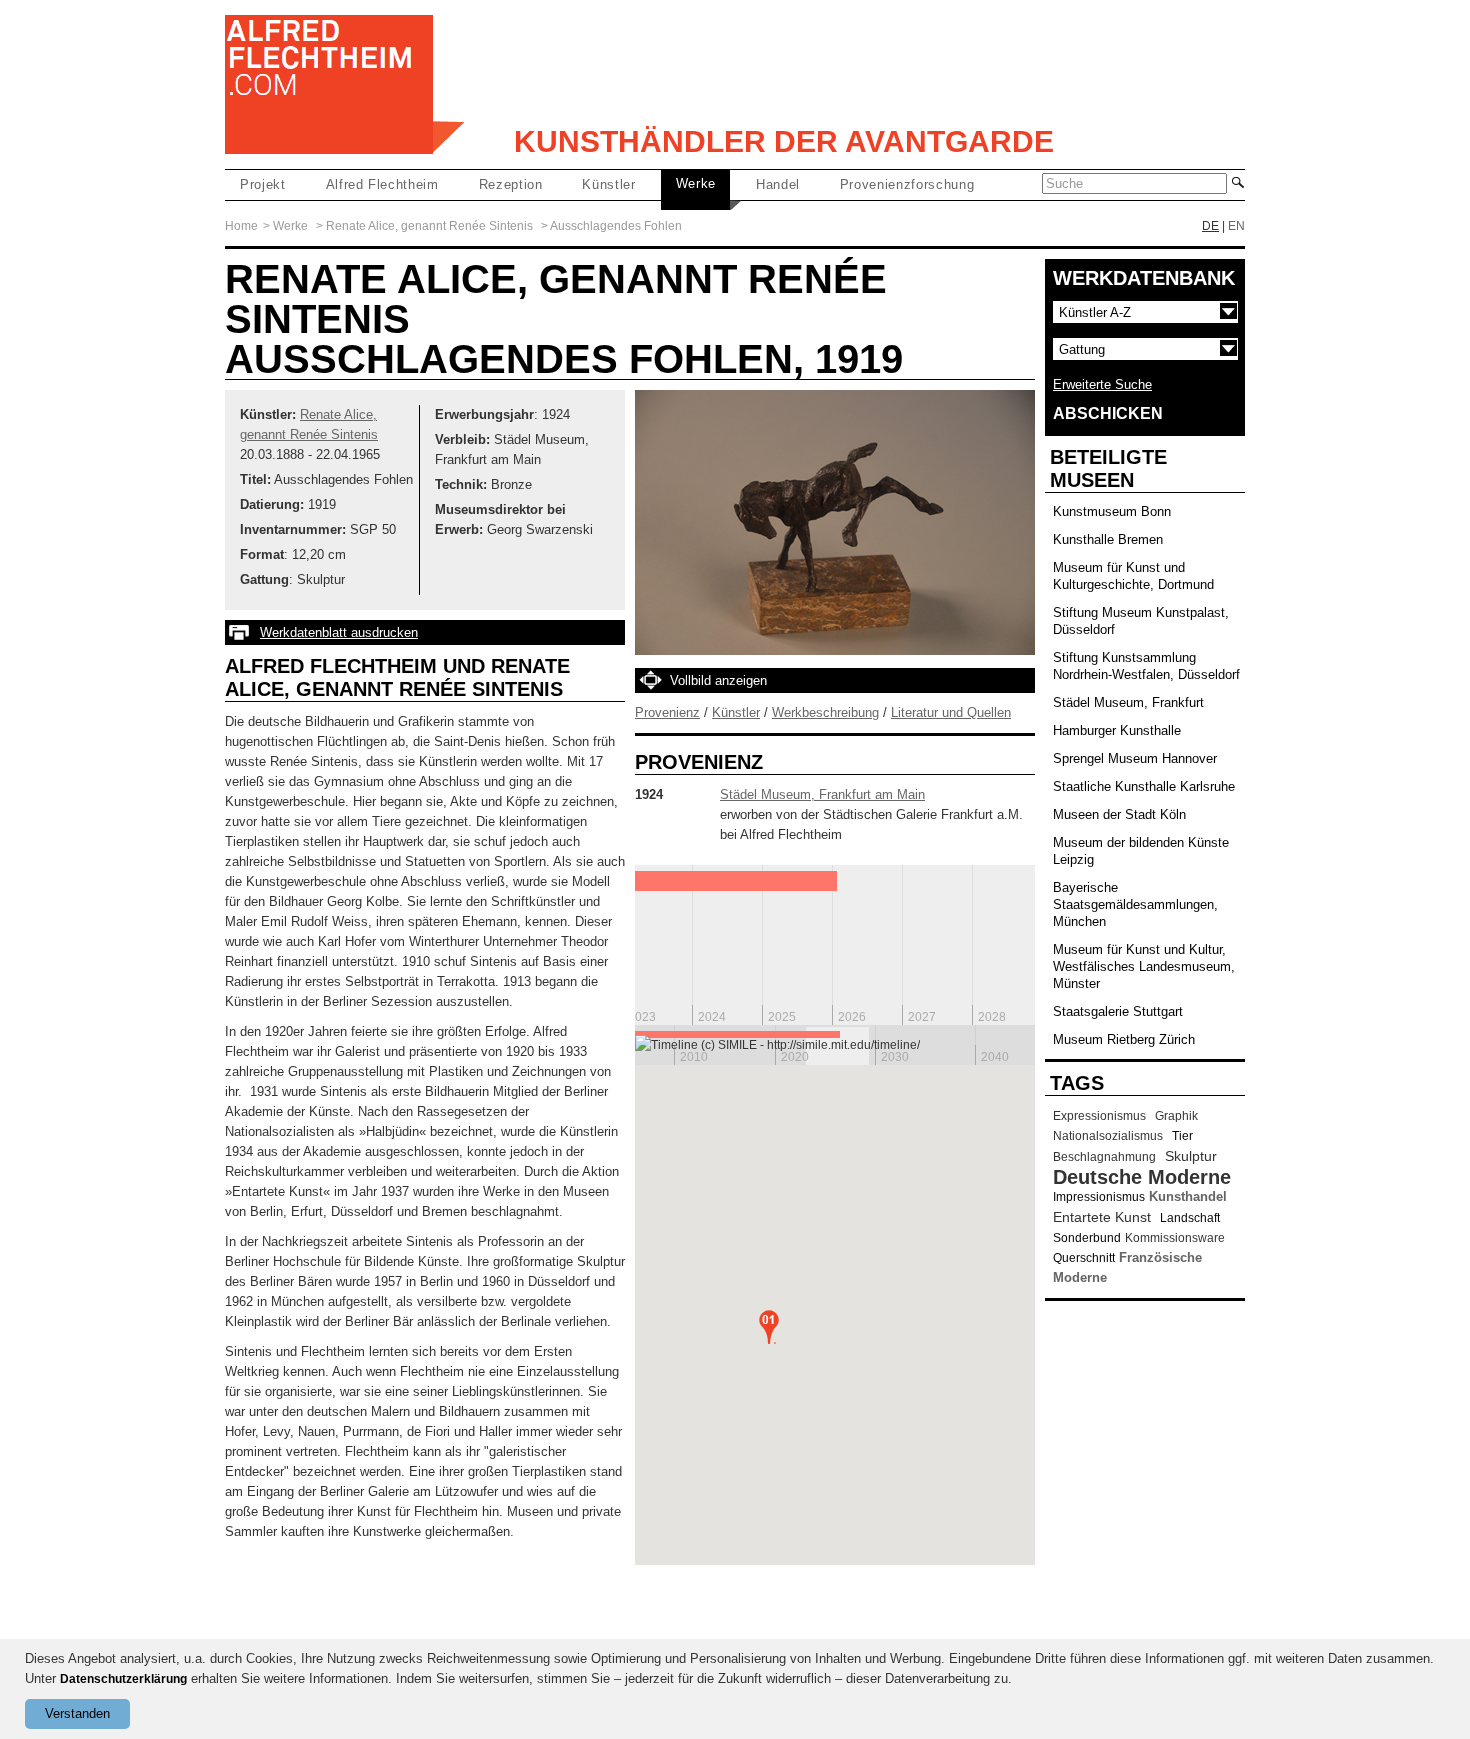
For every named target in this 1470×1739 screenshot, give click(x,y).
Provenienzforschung (907, 184)
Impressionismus (1099, 1197)
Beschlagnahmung (1104, 1157)
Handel (778, 184)
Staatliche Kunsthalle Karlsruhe (1144, 786)
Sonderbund (1087, 1238)
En (1236, 226)
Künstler (608, 184)
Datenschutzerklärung (123, 1679)
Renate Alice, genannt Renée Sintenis (429, 226)
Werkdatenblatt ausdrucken (339, 632)
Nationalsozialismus (1108, 1136)
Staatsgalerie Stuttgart (1118, 1011)
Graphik (1176, 1116)
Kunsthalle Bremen (1108, 539)
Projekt (263, 184)
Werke (696, 183)
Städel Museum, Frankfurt (1128, 702)
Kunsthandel (1188, 1196)
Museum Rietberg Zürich (1124, 1039)
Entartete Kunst (1102, 1217)
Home (241, 226)
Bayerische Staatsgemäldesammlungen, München (1135, 904)
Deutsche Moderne (1142, 1177)
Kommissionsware (1175, 1238)
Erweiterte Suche (1102, 384)
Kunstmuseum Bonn (1112, 511)
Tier (1182, 1136)
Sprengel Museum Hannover (1135, 758)
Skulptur (1191, 1156)
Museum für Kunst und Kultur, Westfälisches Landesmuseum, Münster (1144, 966)
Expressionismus (1099, 1116)
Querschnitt (1084, 1258)
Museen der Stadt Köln (1119, 814)
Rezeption (511, 184)
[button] (769, 1327)
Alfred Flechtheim (382, 184)
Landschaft (1190, 1218)
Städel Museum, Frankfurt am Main (822, 794)
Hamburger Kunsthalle (1117, 730)
